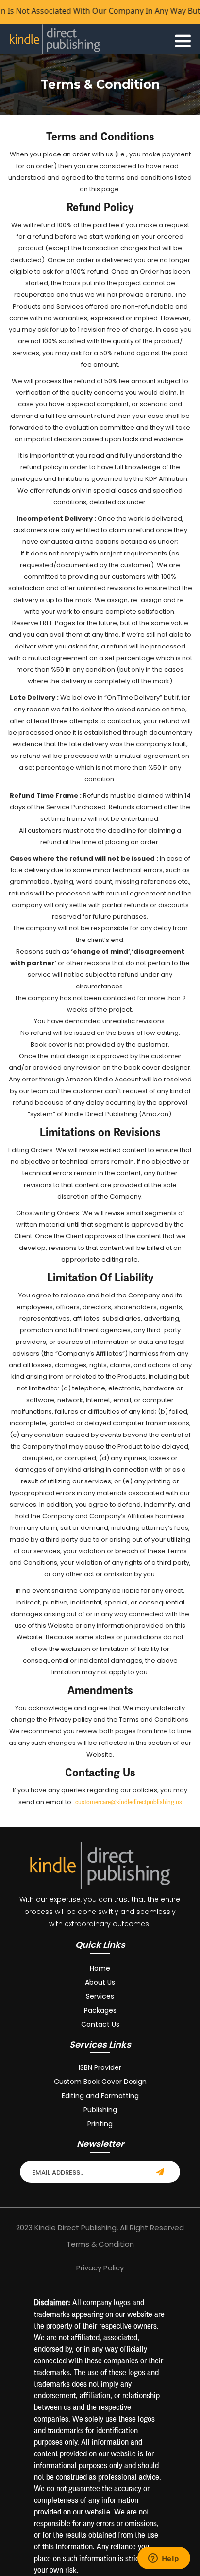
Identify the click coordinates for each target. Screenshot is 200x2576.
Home (100, 1968)
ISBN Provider (100, 2067)
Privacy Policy (100, 2268)
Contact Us (100, 2024)
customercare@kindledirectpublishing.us (129, 1802)
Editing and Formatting (100, 2096)
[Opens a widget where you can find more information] (164, 2559)
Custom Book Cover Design (100, 2082)
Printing (100, 2124)
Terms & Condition (100, 2244)
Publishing (100, 2110)
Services (100, 1996)
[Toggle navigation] (183, 39)
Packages (100, 2010)
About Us (100, 1982)
